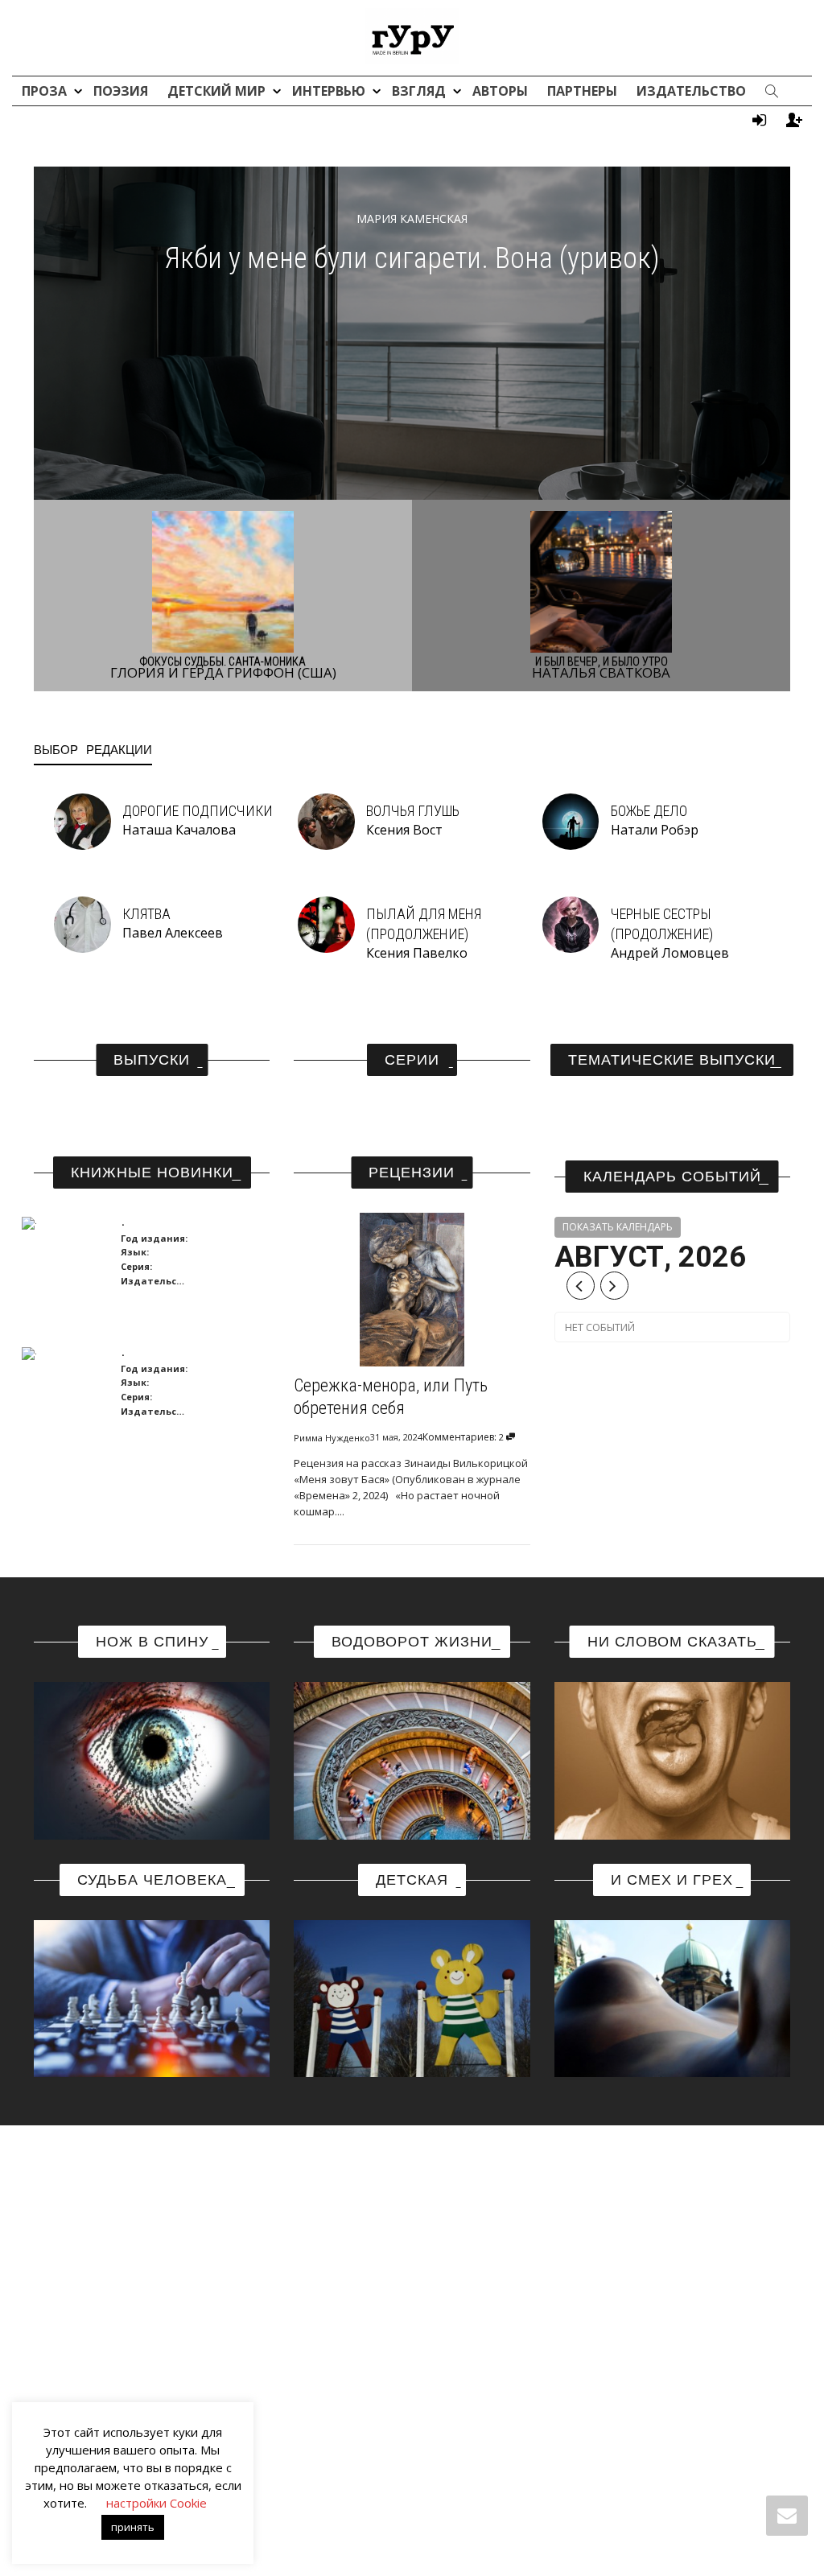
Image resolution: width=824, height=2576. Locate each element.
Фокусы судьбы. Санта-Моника (223, 662)
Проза (46, 91)
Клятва (146, 914)
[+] (65, 1222)
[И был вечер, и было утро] (602, 581)
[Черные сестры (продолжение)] (571, 923)
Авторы (500, 91)
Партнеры (582, 91)
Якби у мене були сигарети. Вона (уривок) (412, 258)
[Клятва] (82, 923)
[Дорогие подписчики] (82, 820)
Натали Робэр (655, 830)
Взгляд (420, 91)
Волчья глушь (413, 811)
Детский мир (218, 91)
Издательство (691, 91)
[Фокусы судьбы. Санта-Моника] (223, 581)
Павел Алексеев (173, 933)
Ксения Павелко (417, 953)
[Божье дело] (571, 820)
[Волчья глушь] (326, 820)
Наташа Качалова (179, 830)
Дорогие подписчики (198, 811)
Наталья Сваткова (601, 672)
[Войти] (759, 120)
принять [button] (133, 2527)
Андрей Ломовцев (670, 953)
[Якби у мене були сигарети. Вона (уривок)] (412, 332)
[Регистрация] (794, 120)
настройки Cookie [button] (157, 2503)
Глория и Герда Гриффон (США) (223, 672)
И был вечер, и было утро (602, 662)
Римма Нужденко (332, 1438)
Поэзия (121, 91)
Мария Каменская (412, 218)
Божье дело (649, 811)
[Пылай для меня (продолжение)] (326, 923)
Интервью (330, 91)
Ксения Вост (404, 830)
